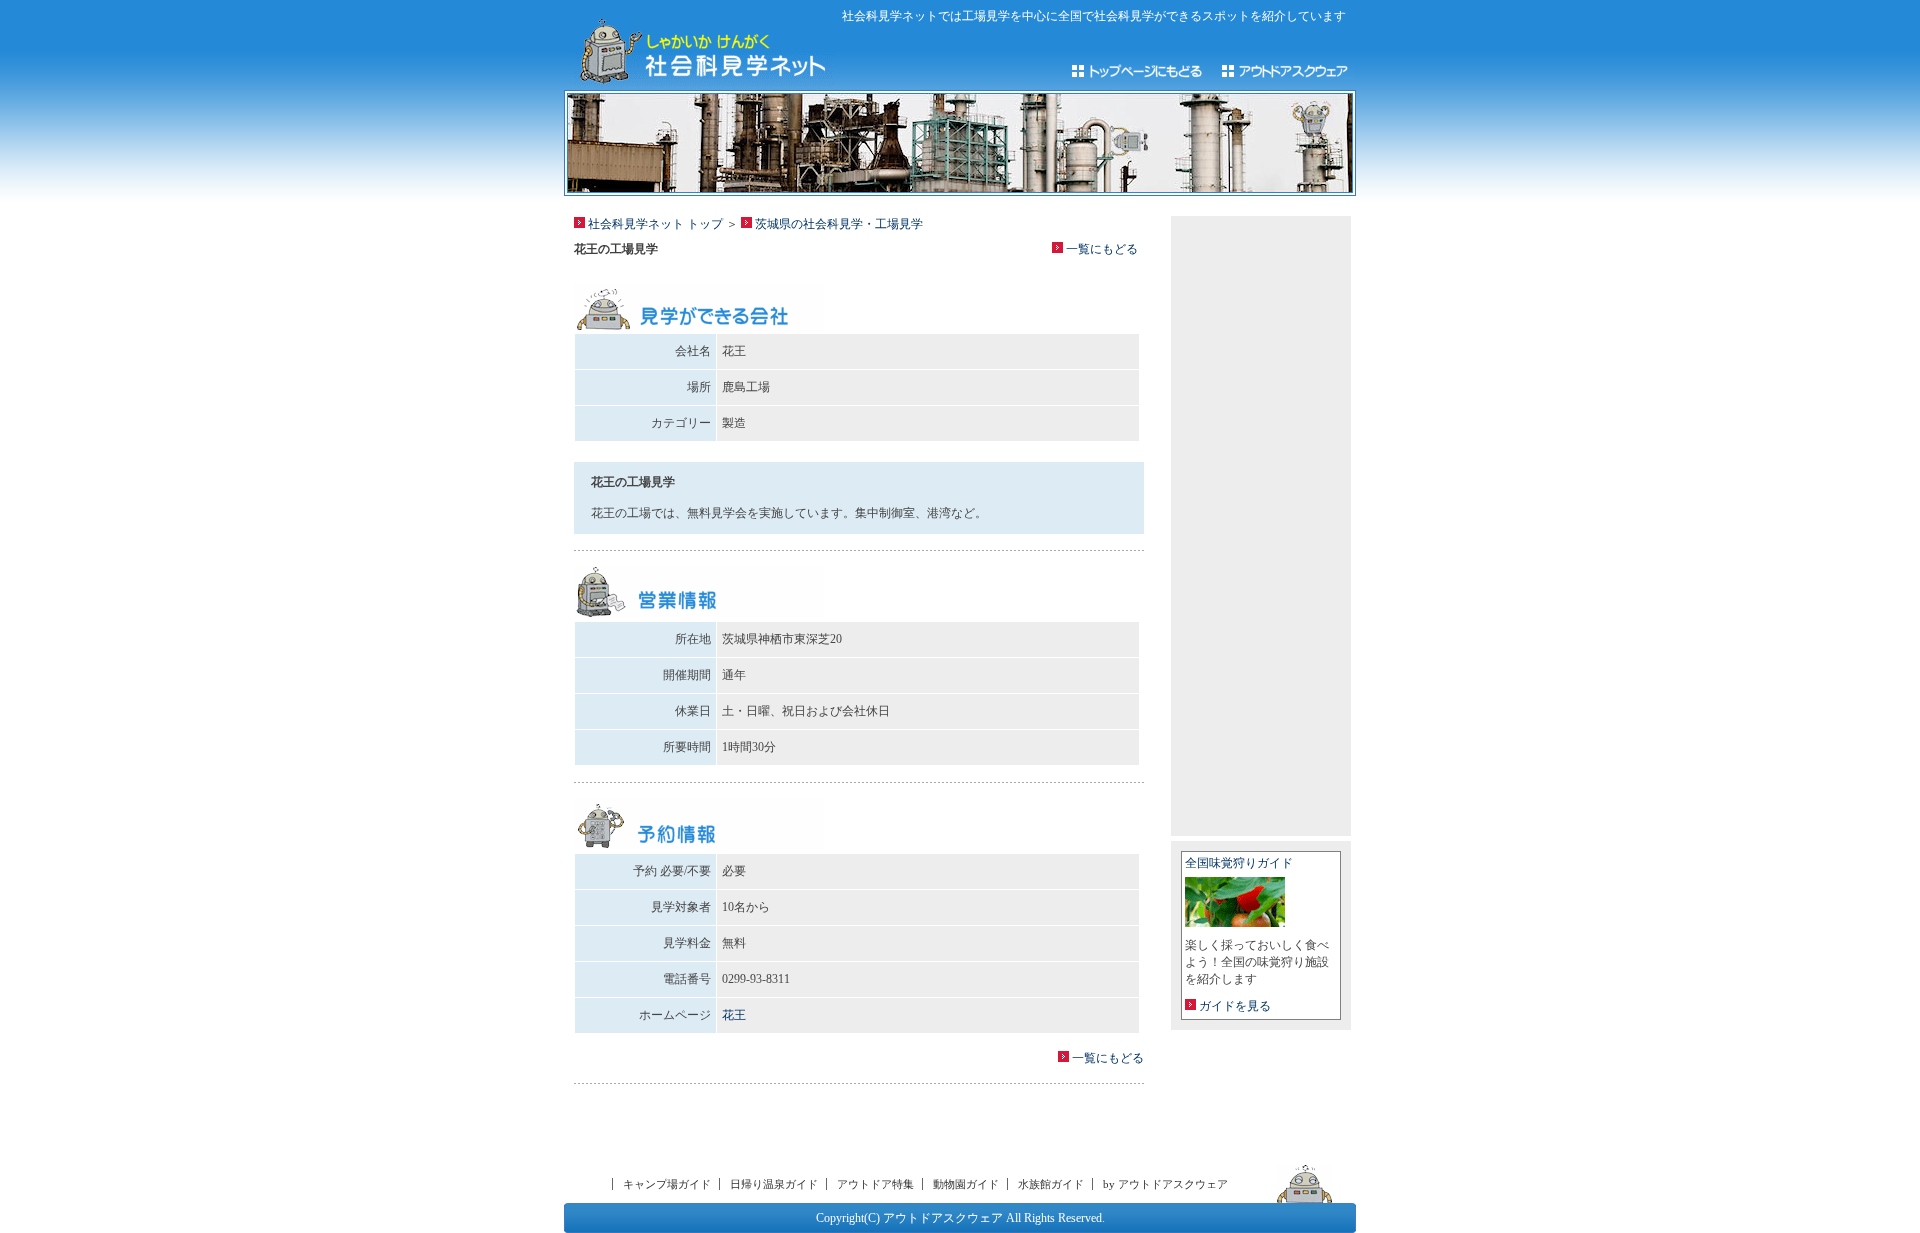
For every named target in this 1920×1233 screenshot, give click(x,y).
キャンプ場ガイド (667, 1184)
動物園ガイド (966, 1184)
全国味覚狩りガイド (1239, 863)
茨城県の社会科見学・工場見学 (837, 224)
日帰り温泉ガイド (774, 1184)
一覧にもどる (1100, 249)
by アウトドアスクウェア (1165, 1184)
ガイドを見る (1233, 1006)
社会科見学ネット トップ (654, 224)
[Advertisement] (859, 1130)
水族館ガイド (1051, 1184)
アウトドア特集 (875, 1184)
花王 (734, 1015)
